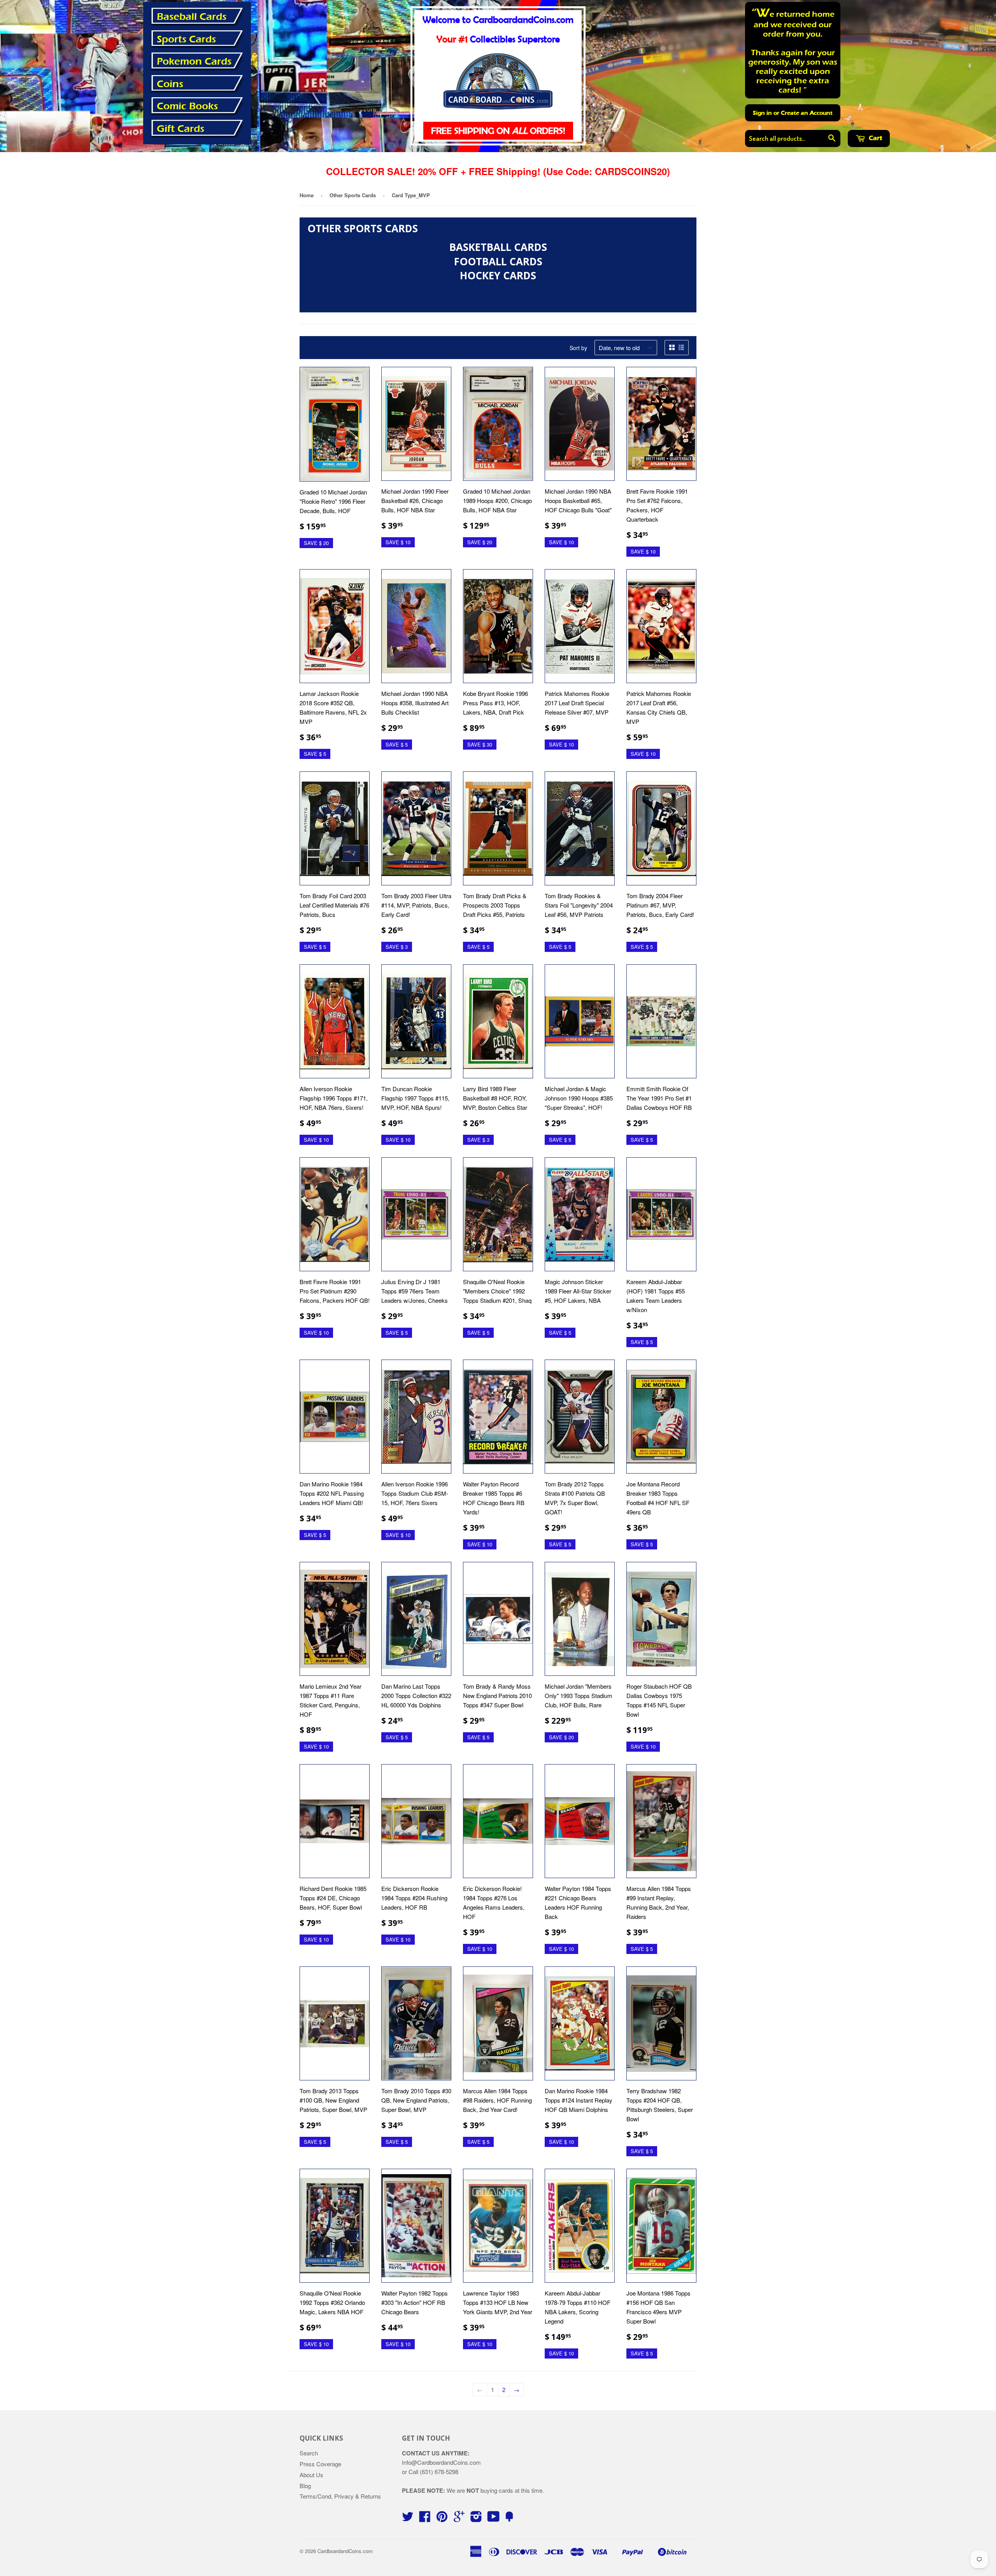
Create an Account (807, 113)
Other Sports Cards (353, 195)
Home (307, 195)
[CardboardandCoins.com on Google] (459, 2519)
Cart (875, 138)
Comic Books (187, 106)
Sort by (578, 348)
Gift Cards (181, 129)
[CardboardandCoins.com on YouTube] (494, 2519)
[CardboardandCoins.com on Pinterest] (442, 2519)
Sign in (762, 113)
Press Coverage (320, 2464)
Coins (170, 84)
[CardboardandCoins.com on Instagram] (476, 2519)
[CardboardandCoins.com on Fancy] (509, 2519)
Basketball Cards (498, 247)
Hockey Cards (498, 275)
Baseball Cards (192, 17)
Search (309, 2453)
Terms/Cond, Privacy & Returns (340, 2496)
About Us (311, 2475)
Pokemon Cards (194, 61)
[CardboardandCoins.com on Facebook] (425, 2519)
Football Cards (498, 261)
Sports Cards (186, 39)
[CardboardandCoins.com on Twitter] (408, 2519)
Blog (305, 2486)
